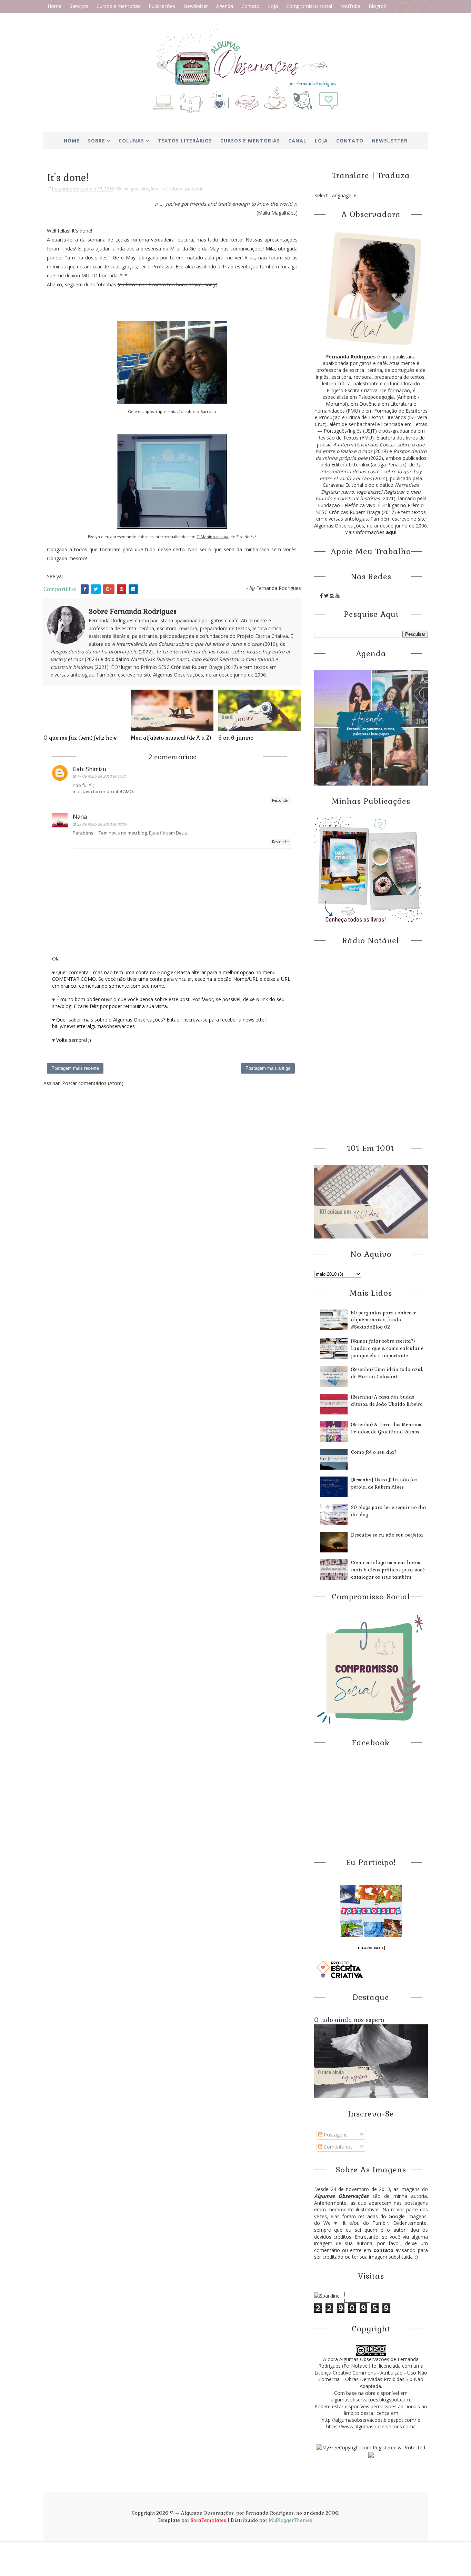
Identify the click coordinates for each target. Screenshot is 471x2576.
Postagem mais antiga (268, 1068)
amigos (131, 189)
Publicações (162, 6)
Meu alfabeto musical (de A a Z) (171, 738)
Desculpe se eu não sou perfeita (387, 1535)
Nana (80, 817)
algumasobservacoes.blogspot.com (370, 2400)
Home (54, 6)
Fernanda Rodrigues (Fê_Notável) (368, 2363)
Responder (280, 800)
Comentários (338, 2147)
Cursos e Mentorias (250, 141)
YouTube (350, 6)
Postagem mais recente (75, 1068)
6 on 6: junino (236, 738)
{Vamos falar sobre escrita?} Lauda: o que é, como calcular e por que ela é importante (387, 1348)
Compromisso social (309, 6)
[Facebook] (399, 6)
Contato (250, 6)
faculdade (172, 189)
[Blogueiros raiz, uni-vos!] (371, 1947)
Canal (297, 141)
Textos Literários (185, 141)
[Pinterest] (410, 6)
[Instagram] (422, 6)
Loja (273, 6)
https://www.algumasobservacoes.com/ (370, 2426)
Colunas (131, 141)
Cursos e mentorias (118, 6)
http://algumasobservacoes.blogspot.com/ (369, 2420)
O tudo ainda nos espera (349, 2020)
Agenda (225, 6)
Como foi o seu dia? (374, 1452)
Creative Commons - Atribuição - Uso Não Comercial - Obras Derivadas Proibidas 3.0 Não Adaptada (373, 2379)
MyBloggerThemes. (291, 2520)
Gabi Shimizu (89, 769)
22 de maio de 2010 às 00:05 (102, 824)
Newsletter (196, 6)
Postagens (335, 2135)
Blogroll (377, 6)
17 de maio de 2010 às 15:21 (102, 776)
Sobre (97, 141)
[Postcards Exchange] (371, 1911)
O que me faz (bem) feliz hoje (80, 738)
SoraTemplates (208, 2520)
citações (150, 189)
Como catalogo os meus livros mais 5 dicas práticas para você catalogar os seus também (388, 1570)
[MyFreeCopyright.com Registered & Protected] (371, 2447)
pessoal (194, 189)
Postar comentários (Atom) (93, 1083)
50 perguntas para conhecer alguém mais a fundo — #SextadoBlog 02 (383, 1320)
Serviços (79, 6)
